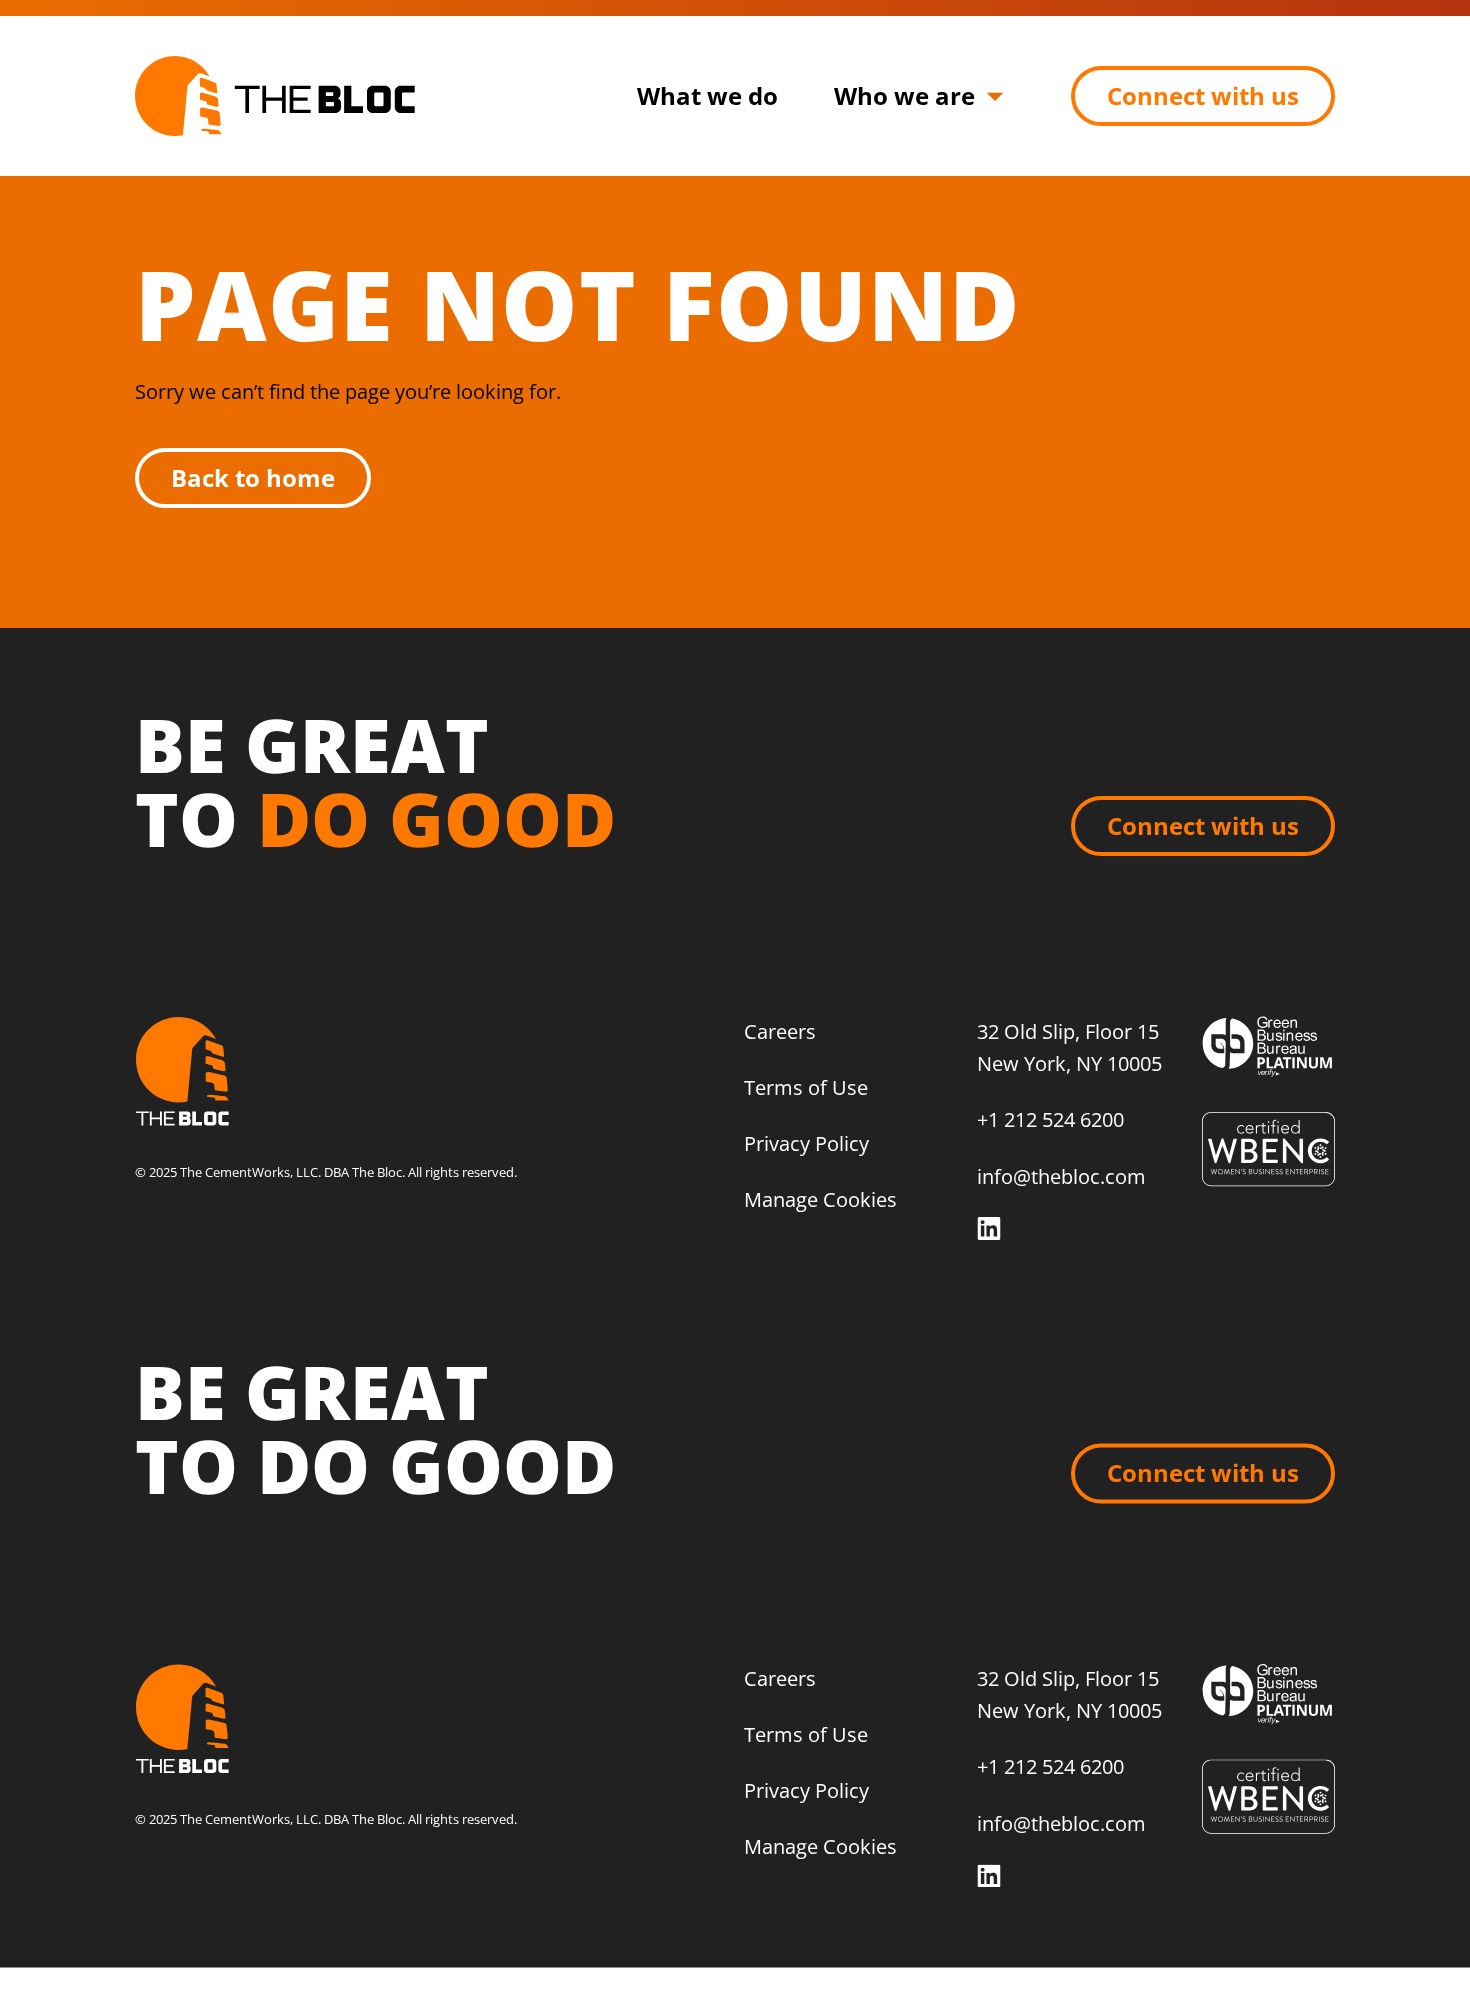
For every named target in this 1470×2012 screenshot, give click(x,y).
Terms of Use (806, 1087)
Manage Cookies (820, 1199)
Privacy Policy (806, 1143)
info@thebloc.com (1061, 1176)
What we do (707, 95)
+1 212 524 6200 (1050, 1119)
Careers (780, 1031)
